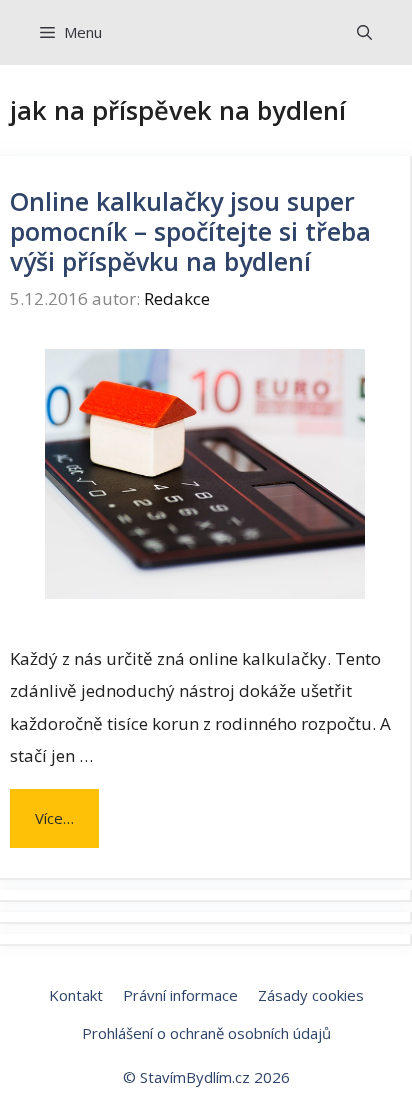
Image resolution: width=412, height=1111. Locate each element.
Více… (54, 818)
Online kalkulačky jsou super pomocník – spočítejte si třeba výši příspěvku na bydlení (190, 231)
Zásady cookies (311, 995)
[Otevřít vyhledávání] (364, 32)
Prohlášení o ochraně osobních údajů (206, 1033)
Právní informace (180, 995)
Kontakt (76, 995)
